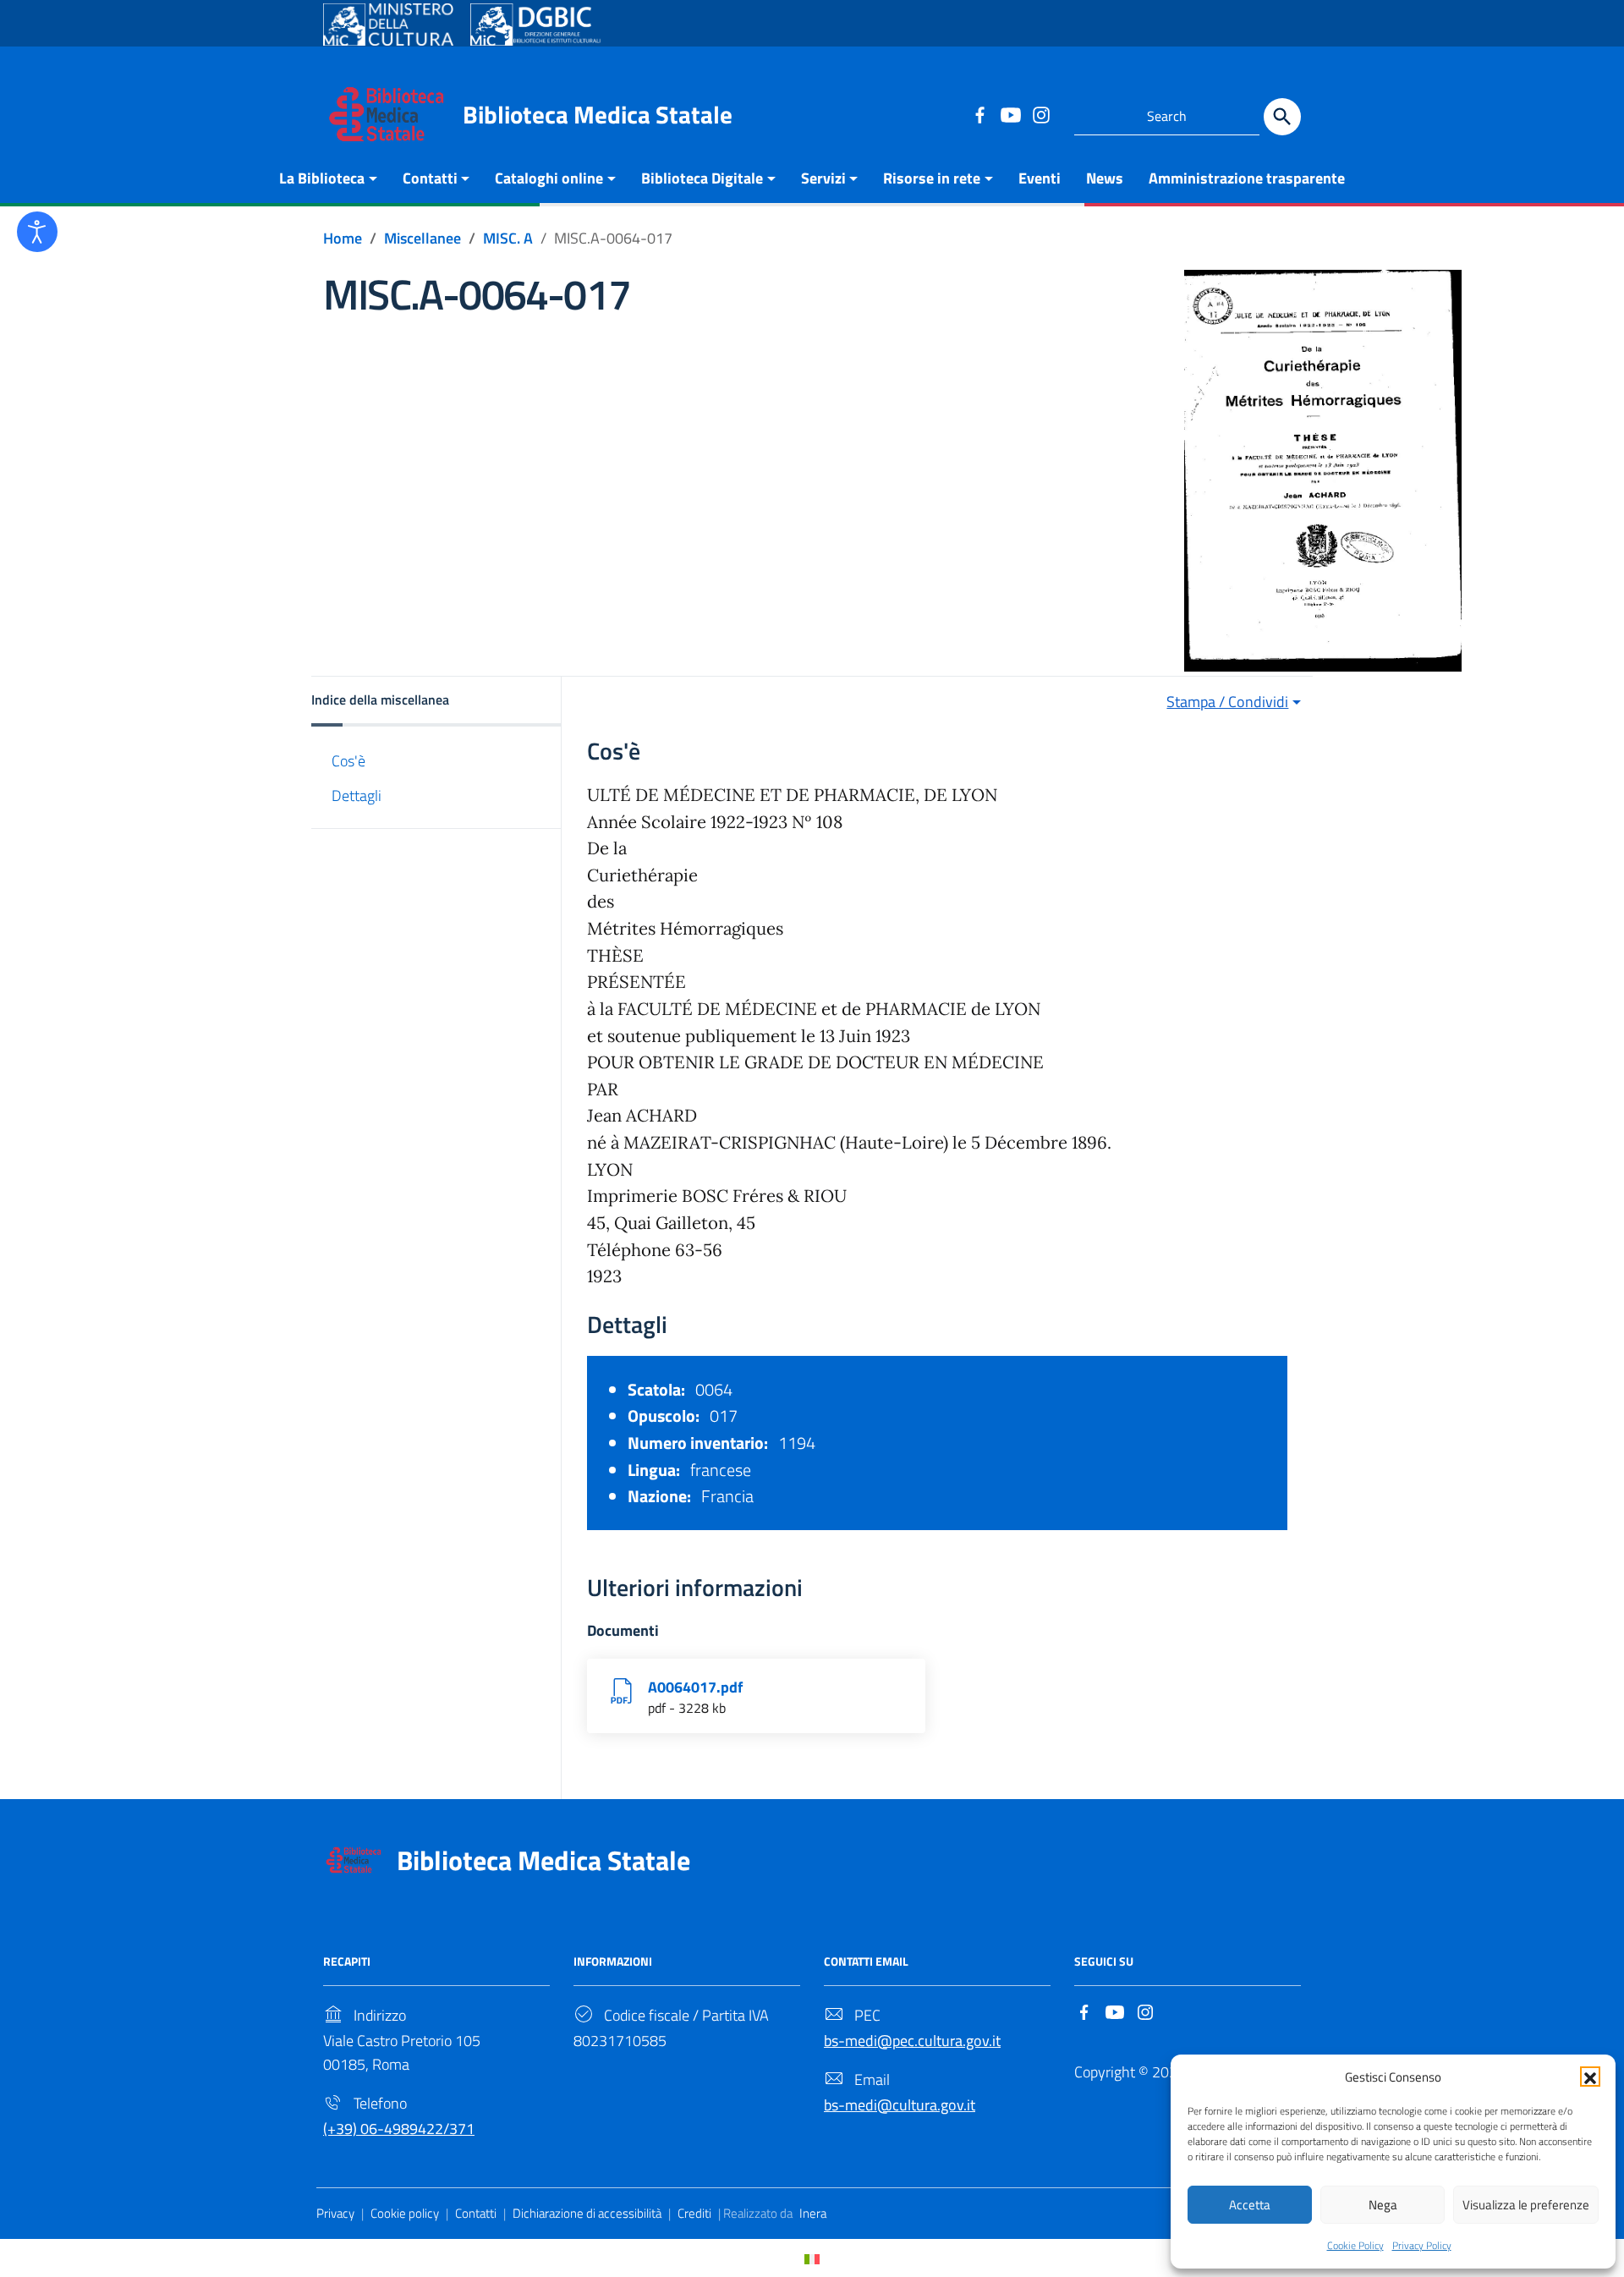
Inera (813, 2213)
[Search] (1282, 117)
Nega (1383, 2205)
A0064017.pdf (695, 1687)
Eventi (1040, 178)
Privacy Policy (1422, 2245)
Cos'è (348, 761)
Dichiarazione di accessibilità (587, 2213)
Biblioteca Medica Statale (598, 114)
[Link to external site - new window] (388, 25)
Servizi (823, 178)
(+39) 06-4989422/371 (399, 2129)
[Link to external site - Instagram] (1040, 114)
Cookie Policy (1355, 2245)
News (1105, 178)
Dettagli (357, 796)
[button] (1590, 2077)
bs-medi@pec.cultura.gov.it (912, 2041)
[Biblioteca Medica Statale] (387, 113)
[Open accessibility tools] (37, 232)
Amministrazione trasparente (1247, 178)
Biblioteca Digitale (702, 178)
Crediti (694, 2213)
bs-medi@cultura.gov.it (900, 2105)
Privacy (335, 2213)
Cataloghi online (549, 178)
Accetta (1250, 2205)
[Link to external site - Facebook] (979, 114)
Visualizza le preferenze (1526, 2205)
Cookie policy (405, 2213)
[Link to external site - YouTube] (1010, 114)
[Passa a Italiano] (812, 2258)
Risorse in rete (932, 178)
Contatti (430, 178)
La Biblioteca (322, 178)
